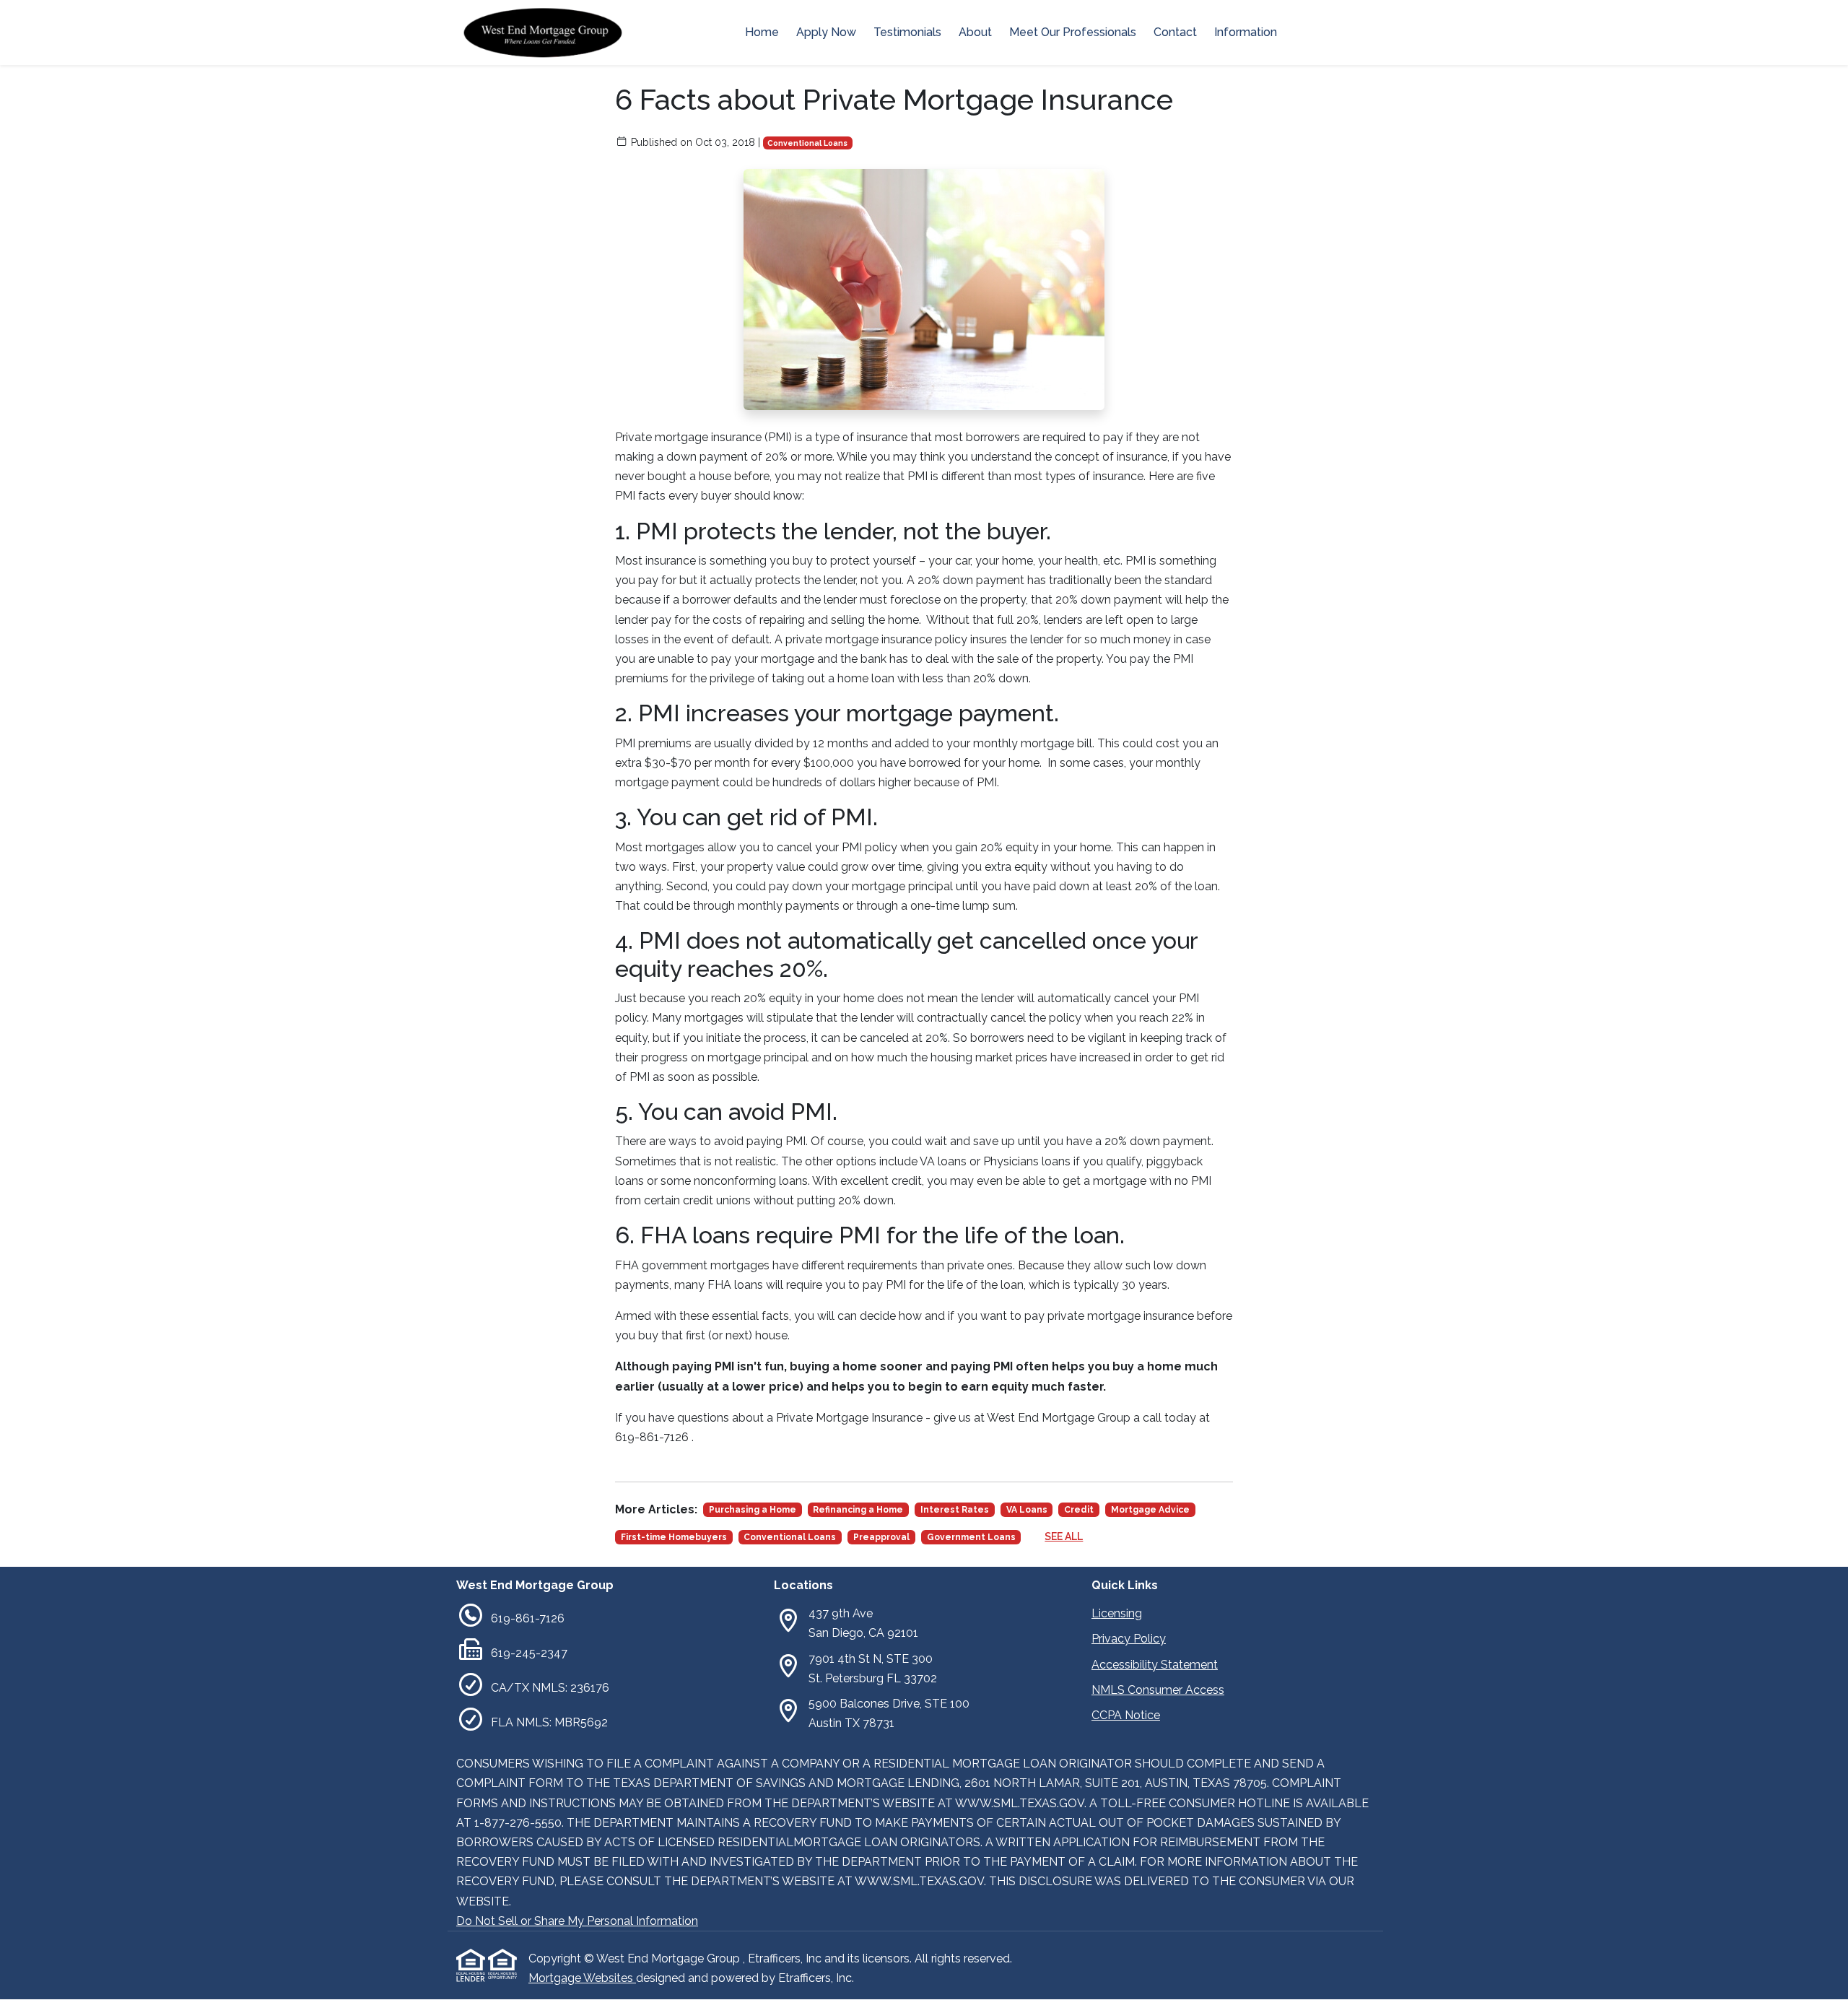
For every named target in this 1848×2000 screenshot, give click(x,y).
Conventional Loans (807, 143)
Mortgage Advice (1150, 1510)
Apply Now (826, 32)
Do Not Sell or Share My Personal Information (577, 1921)
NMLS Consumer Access (1158, 1690)
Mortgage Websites (582, 1978)
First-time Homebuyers (674, 1537)
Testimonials (907, 32)
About (975, 32)
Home (762, 32)
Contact (1175, 32)
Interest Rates (955, 1510)
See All (1064, 1536)
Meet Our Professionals (1073, 32)
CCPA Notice (1126, 1715)
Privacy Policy (1129, 1639)
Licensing (1117, 1613)
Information (1246, 32)
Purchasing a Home (753, 1510)
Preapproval (881, 1537)
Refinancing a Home (858, 1510)
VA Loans (1027, 1510)
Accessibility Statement (1155, 1665)
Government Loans (971, 1537)
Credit (1079, 1510)
